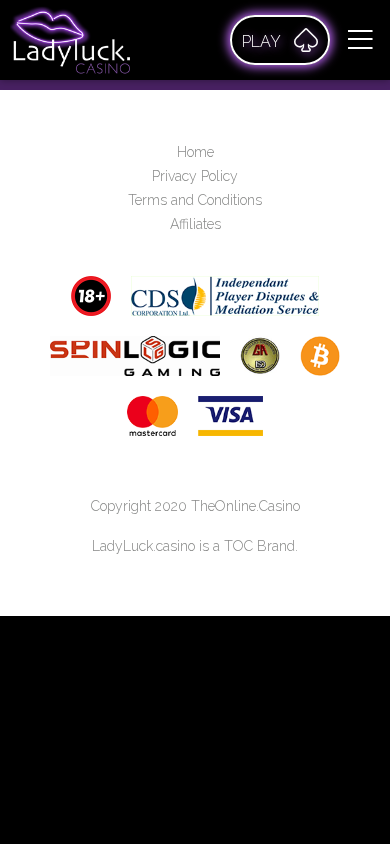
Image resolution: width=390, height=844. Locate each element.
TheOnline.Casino (245, 506)
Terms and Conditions (195, 200)
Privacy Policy (195, 176)
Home (195, 152)
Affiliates (195, 224)
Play (261, 41)
